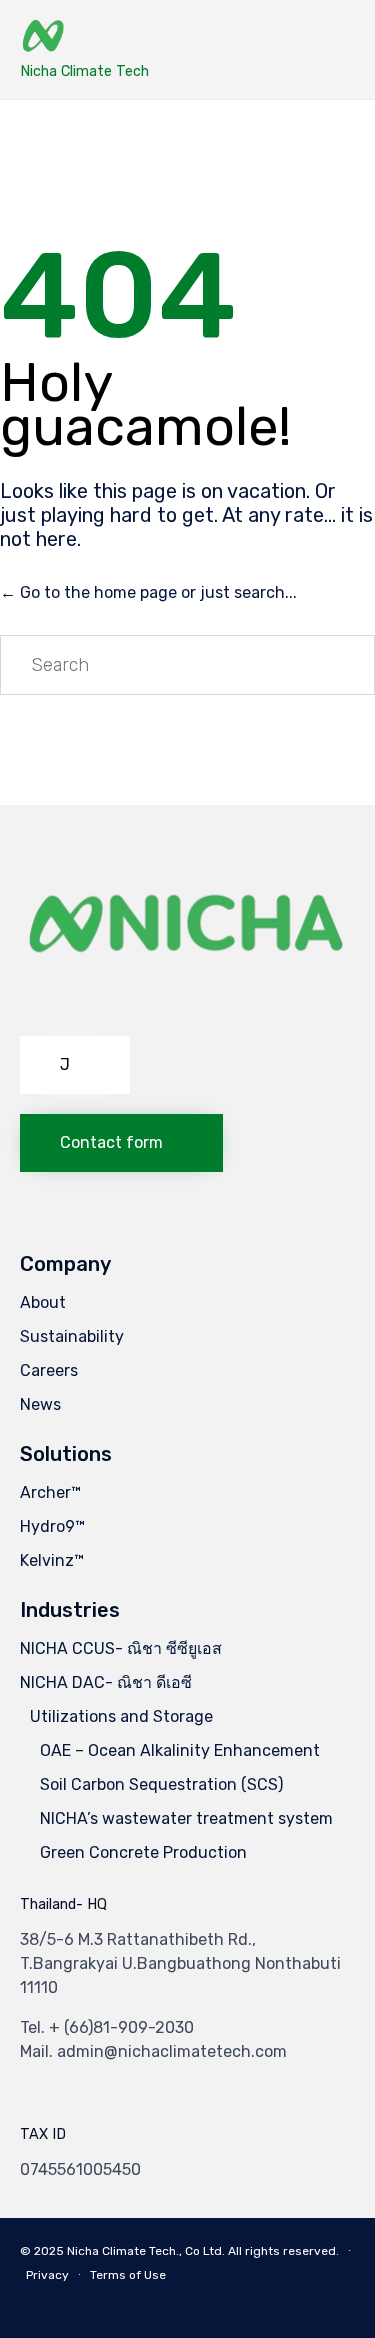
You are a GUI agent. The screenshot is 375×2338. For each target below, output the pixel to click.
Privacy (47, 2275)
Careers (49, 1370)
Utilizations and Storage (121, 1716)
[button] (75, 1065)
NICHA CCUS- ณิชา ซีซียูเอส (121, 1648)
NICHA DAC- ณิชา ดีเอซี (106, 1682)
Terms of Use (128, 2275)
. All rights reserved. (280, 2251)
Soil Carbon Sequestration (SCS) (161, 1784)
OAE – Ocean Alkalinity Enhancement (180, 1750)
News (40, 1404)
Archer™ (50, 1492)
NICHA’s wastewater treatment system (186, 1818)
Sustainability (72, 1336)
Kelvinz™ (52, 1560)
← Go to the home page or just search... (148, 592)
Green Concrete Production (143, 1852)
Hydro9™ (52, 1526)
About (43, 1302)
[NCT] (84, 37)
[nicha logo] (187, 1010)
